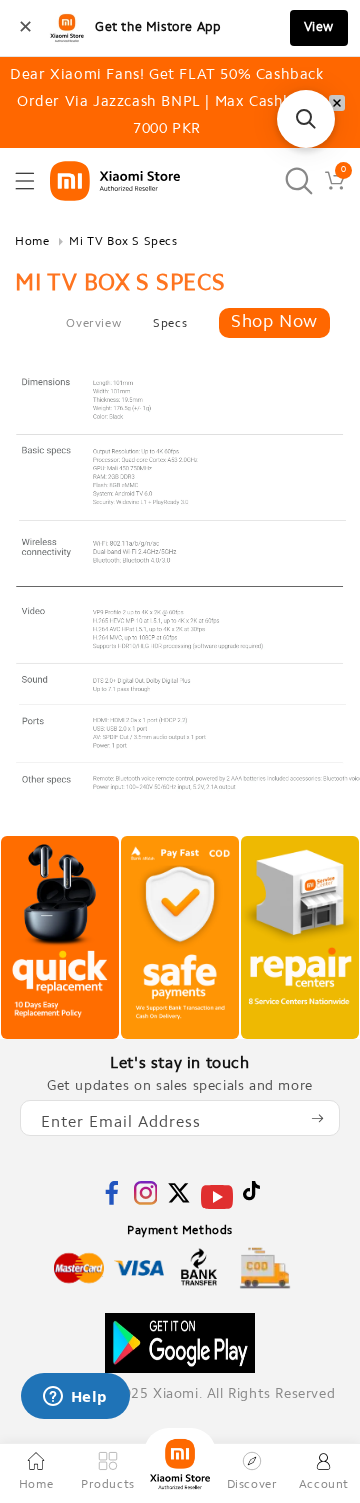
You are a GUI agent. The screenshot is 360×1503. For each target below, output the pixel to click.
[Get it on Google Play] (180, 1343)
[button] (25, 181)
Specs (170, 324)
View (319, 27)
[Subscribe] (317, 1118)
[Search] (299, 180)
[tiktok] (251, 1197)
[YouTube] (217, 1209)
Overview (93, 324)
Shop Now (274, 323)
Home (32, 242)
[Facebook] (112, 1201)
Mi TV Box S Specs (123, 242)
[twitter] (179, 1201)
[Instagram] (146, 1201)
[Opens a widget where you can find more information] (75, 1398)
